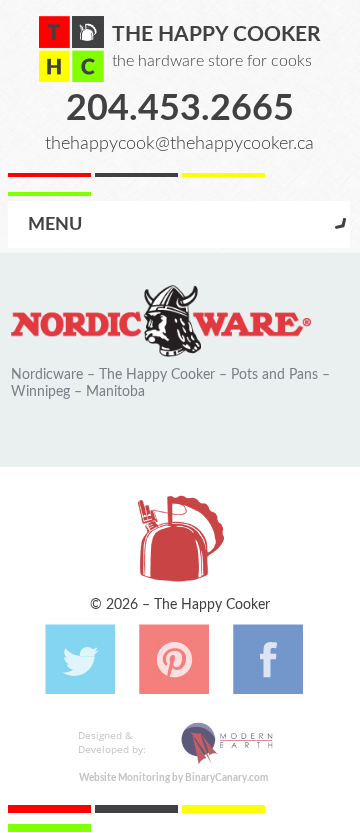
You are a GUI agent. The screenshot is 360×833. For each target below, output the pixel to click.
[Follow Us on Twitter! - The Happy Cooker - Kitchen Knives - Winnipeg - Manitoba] (80, 684)
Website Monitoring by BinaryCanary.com (173, 778)
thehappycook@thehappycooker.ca (179, 143)
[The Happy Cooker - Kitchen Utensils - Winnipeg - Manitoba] (71, 49)
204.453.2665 (180, 109)
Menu (55, 224)
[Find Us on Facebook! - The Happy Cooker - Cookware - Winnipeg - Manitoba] (268, 684)
